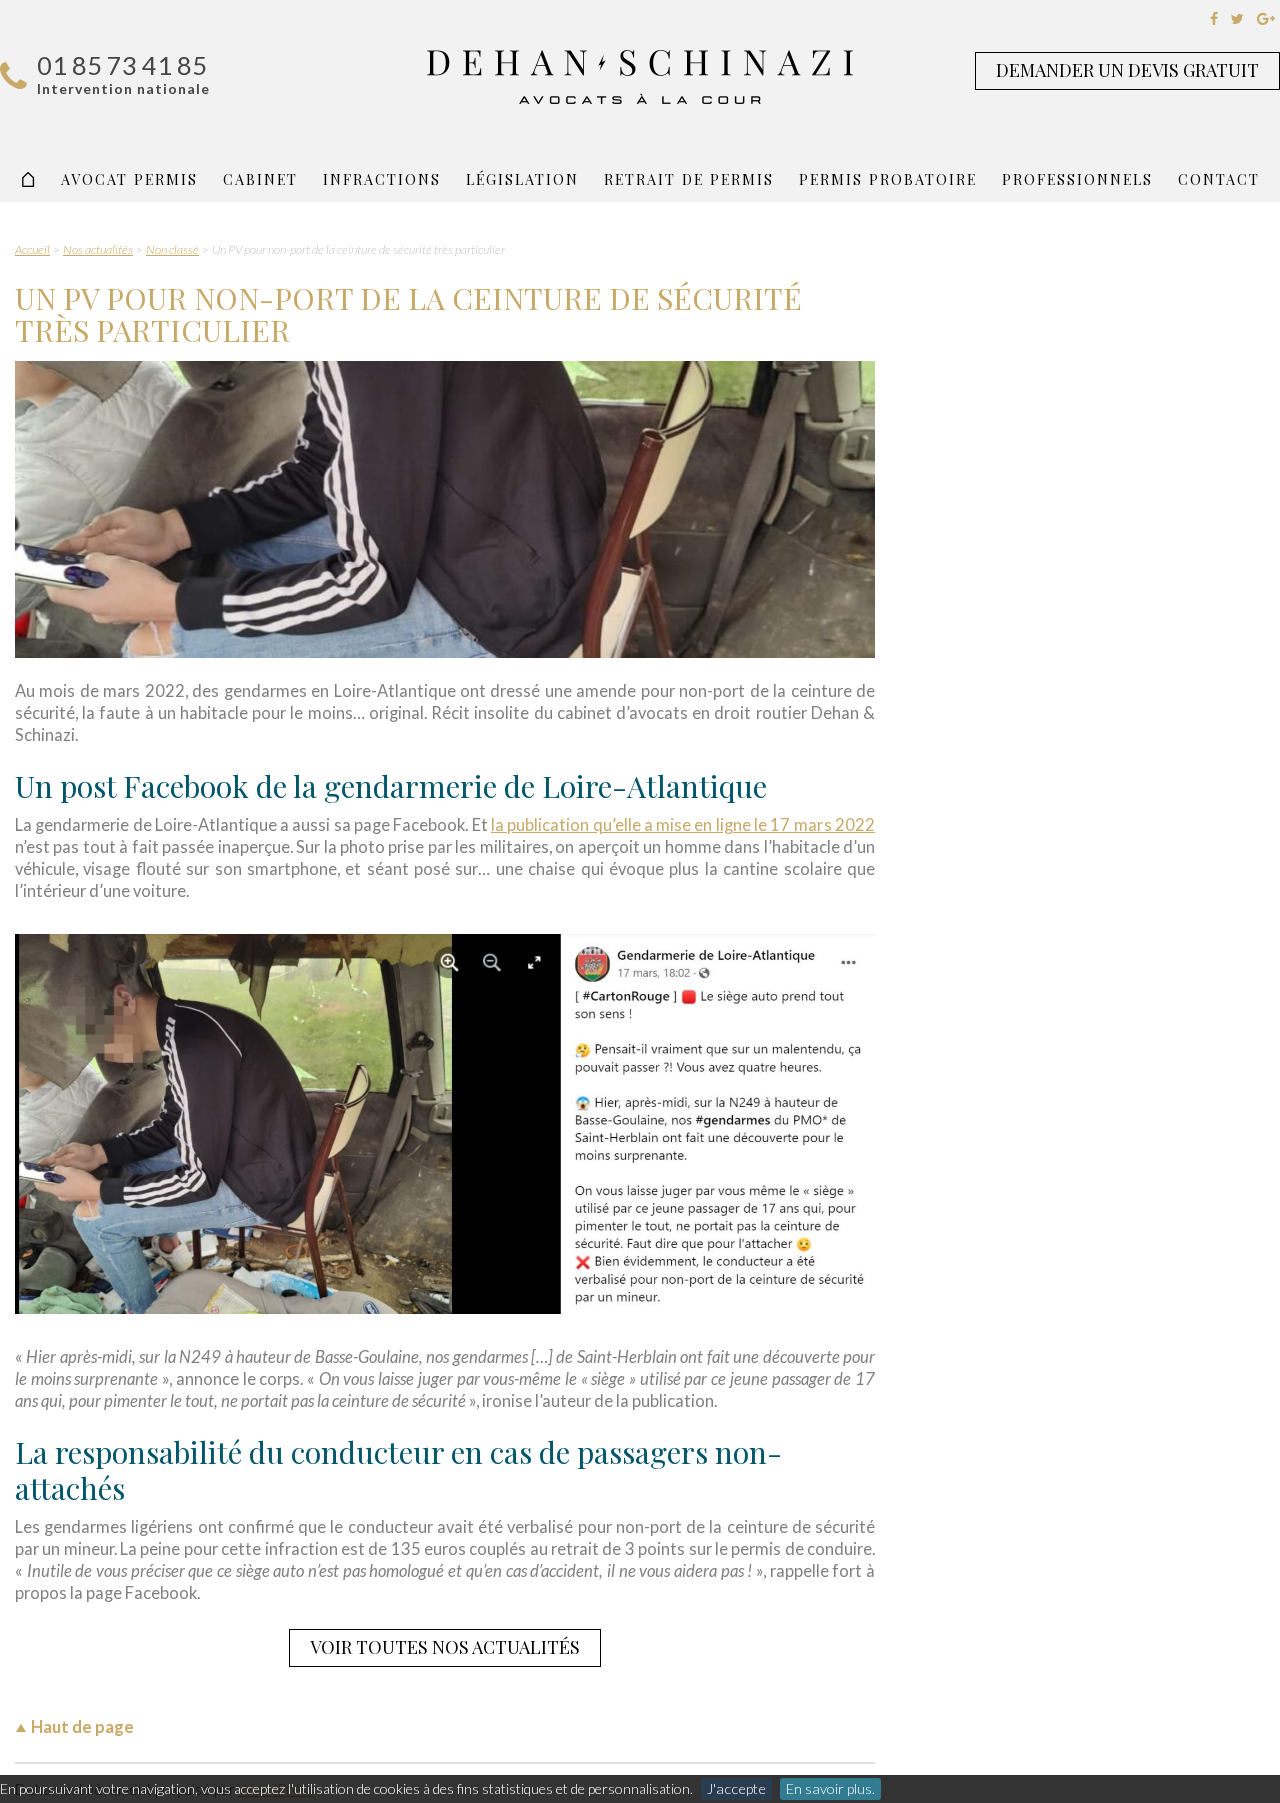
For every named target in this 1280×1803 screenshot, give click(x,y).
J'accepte (736, 1788)
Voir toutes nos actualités (445, 1647)
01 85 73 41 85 (122, 65)
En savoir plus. (830, 1788)
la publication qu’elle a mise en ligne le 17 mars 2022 (683, 825)
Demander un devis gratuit (1127, 70)
